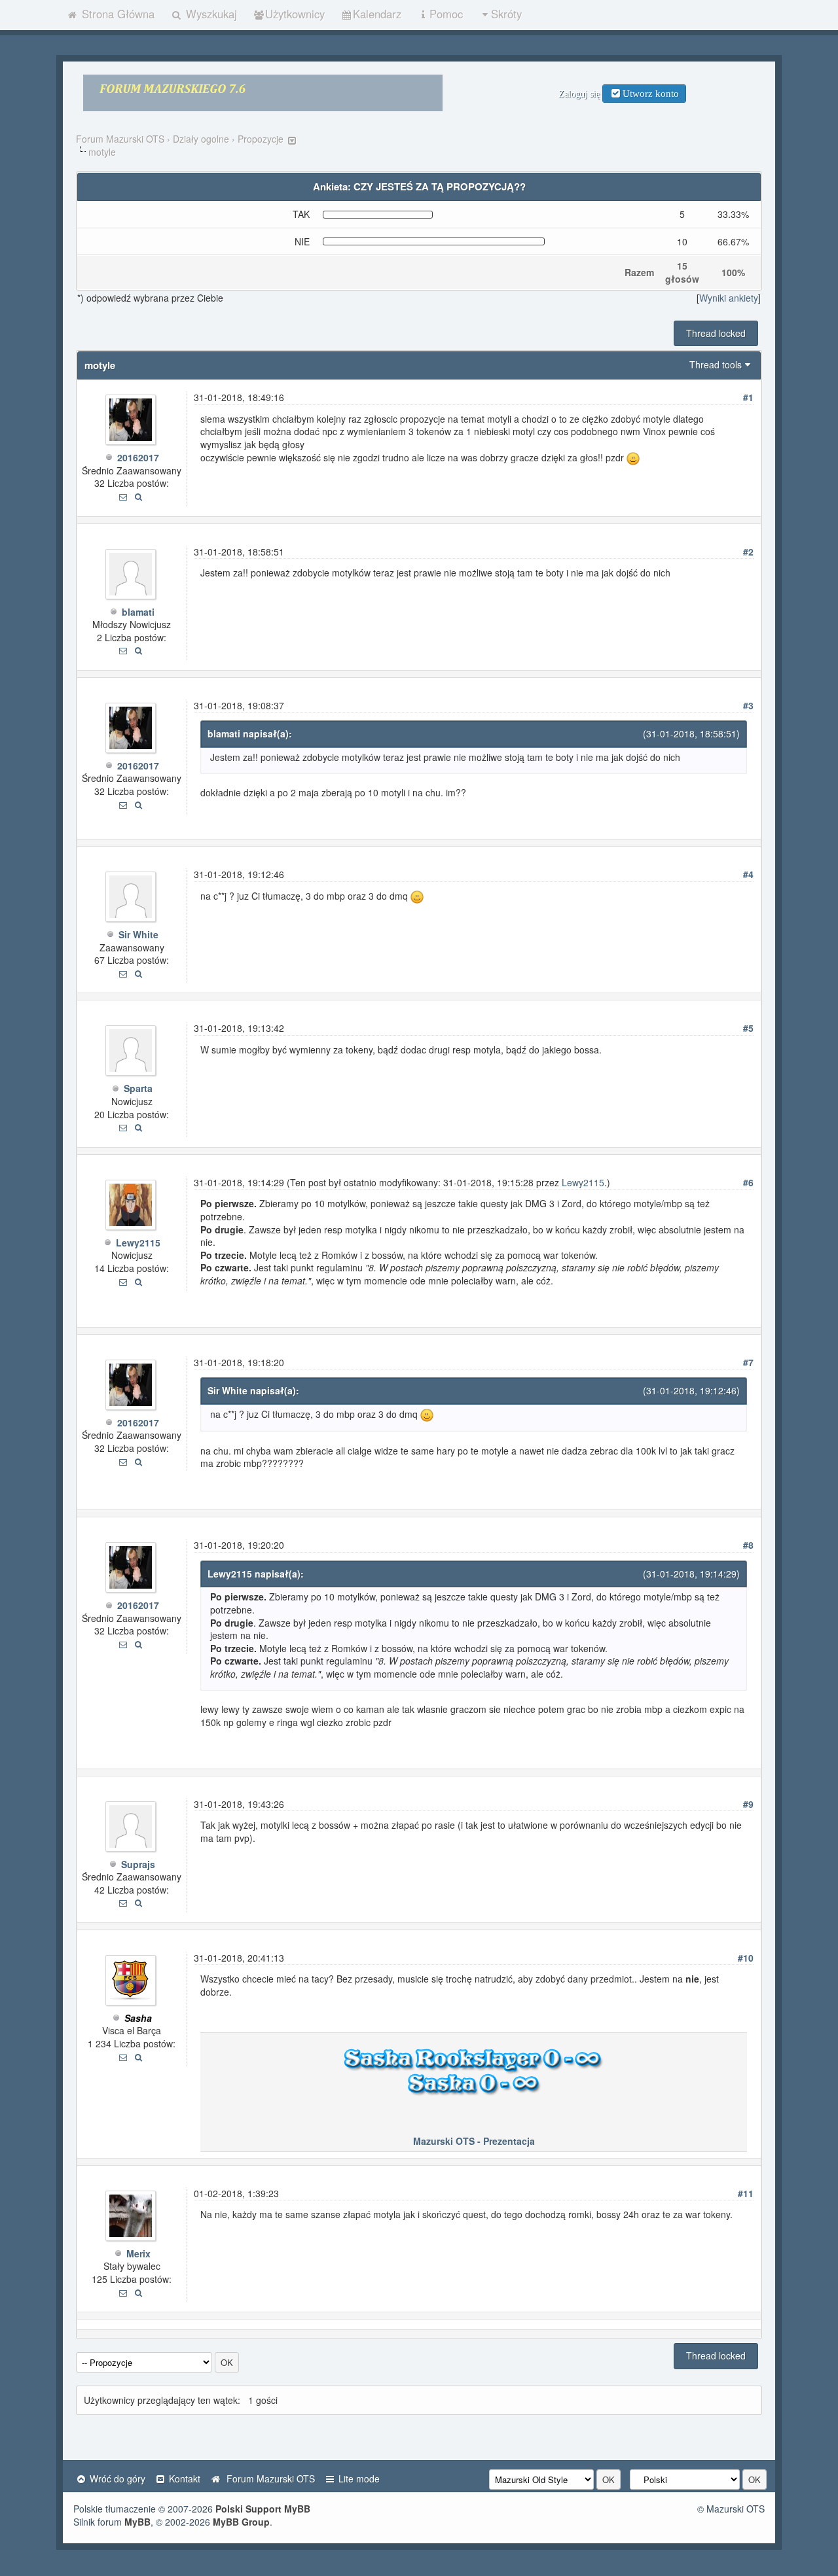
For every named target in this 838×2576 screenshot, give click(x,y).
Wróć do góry (116, 2479)
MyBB (137, 2522)
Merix (138, 2253)
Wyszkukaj (210, 14)
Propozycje (261, 139)
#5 (748, 1028)
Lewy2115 (138, 1243)
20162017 (138, 457)
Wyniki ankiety (729, 298)
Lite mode (358, 2479)
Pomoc (446, 14)
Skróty (506, 14)
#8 (748, 1545)
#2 (748, 552)
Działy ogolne (201, 139)
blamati (138, 612)
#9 (748, 1804)
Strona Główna (117, 14)
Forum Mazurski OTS (120, 139)
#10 (746, 1958)
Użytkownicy (295, 14)
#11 (746, 2193)
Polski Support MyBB (263, 2509)
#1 (748, 397)
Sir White (138, 934)
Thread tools (716, 364)
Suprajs (138, 1864)
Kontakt (183, 2479)
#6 (748, 1182)
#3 (748, 705)
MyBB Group (241, 2522)
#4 (748, 874)
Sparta (138, 1088)
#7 (748, 1362)
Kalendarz (377, 14)
